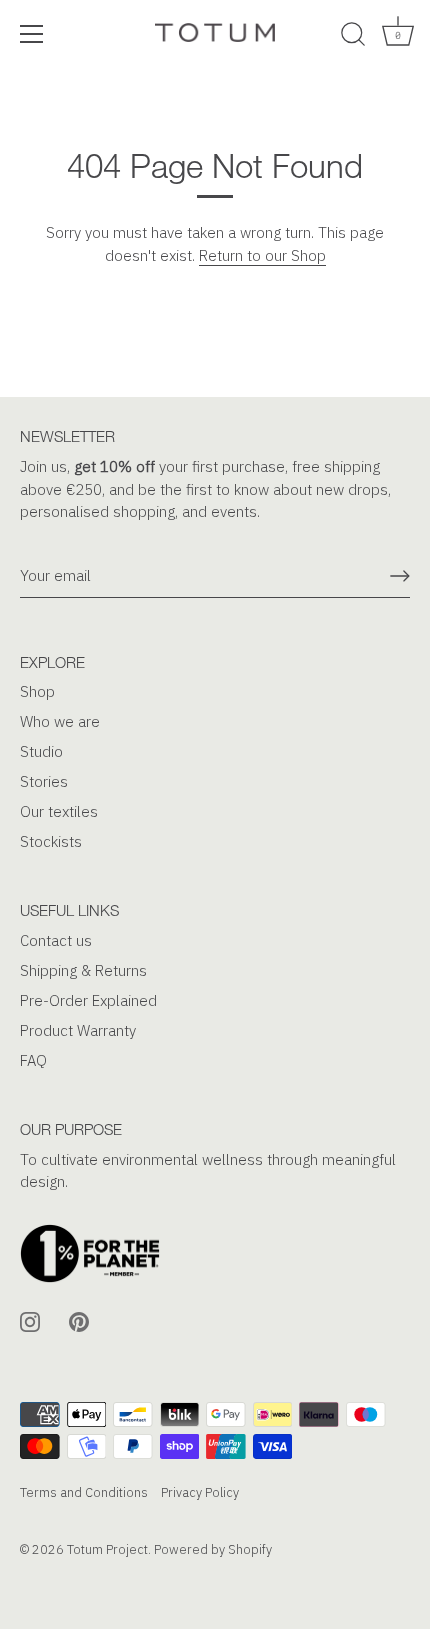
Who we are (60, 721)
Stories (44, 781)
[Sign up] (400, 576)
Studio (41, 751)
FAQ (33, 1060)
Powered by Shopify (213, 1549)
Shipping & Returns (83, 970)
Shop (37, 691)
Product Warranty (78, 1030)
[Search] (353, 37)
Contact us (56, 940)
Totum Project (107, 1549)
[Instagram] (30, 1320)
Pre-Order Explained (88, 1000)
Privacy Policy (200, 1492)
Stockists (51, 841)
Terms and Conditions (84, 1492)
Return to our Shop (262, 255)
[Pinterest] (79, 1320)
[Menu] (32, 34)
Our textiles (59, 811)
